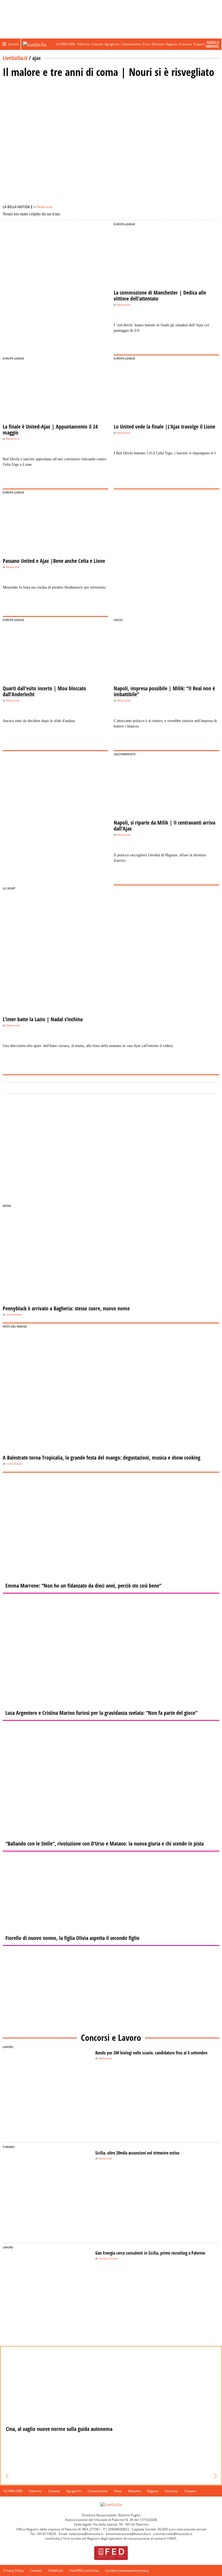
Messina (158, 44)
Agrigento (112, 44)
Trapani (199, 44)
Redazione (45, 207)
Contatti (36, 2570)
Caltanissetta (131, 44)
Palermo (83, 44)
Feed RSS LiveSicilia (84, 2570)
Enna (146, 44)
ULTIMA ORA (66, 44)
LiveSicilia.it (15, 58)
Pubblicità (56, 2570)
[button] (7, 2476)
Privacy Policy (13, 2570)
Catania (97, 44)
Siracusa (185, 44)
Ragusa (172, 44)
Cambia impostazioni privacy (127, 2570)
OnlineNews (14, 1315)
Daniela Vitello (108, 2259)
